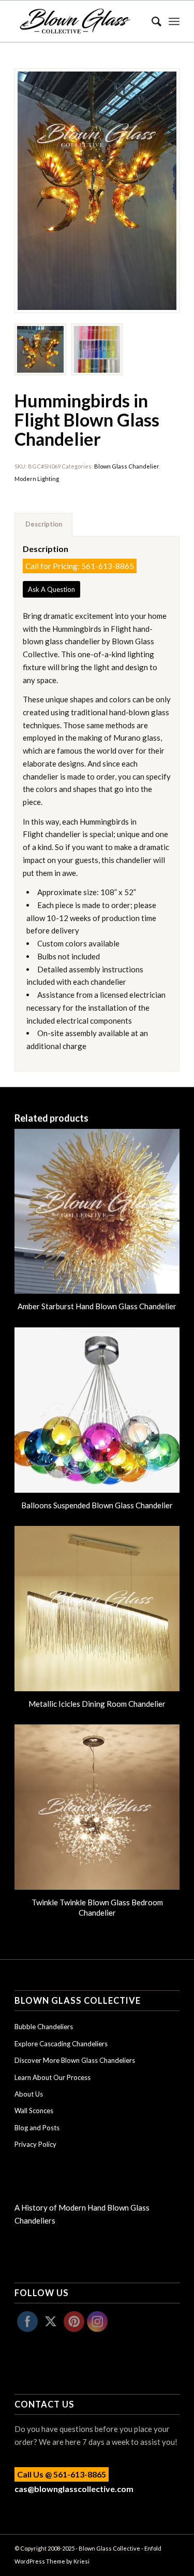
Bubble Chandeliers (44, 2027)
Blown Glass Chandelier (126, 466)
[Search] (151, 21)
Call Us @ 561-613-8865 (62, 2474)
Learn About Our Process (53, 2077)
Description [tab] (44, 524)
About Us (29, 2094)
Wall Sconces (34, 2111)
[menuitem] (151, 21)
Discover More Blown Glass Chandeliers (75, 2060)
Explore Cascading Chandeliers (61, 2044)
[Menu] (174, 21)
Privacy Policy (35, 2144)
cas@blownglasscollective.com (74, 2489)
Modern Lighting (37, 479)
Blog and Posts (37, 2128)
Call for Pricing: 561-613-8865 (80, 566)
